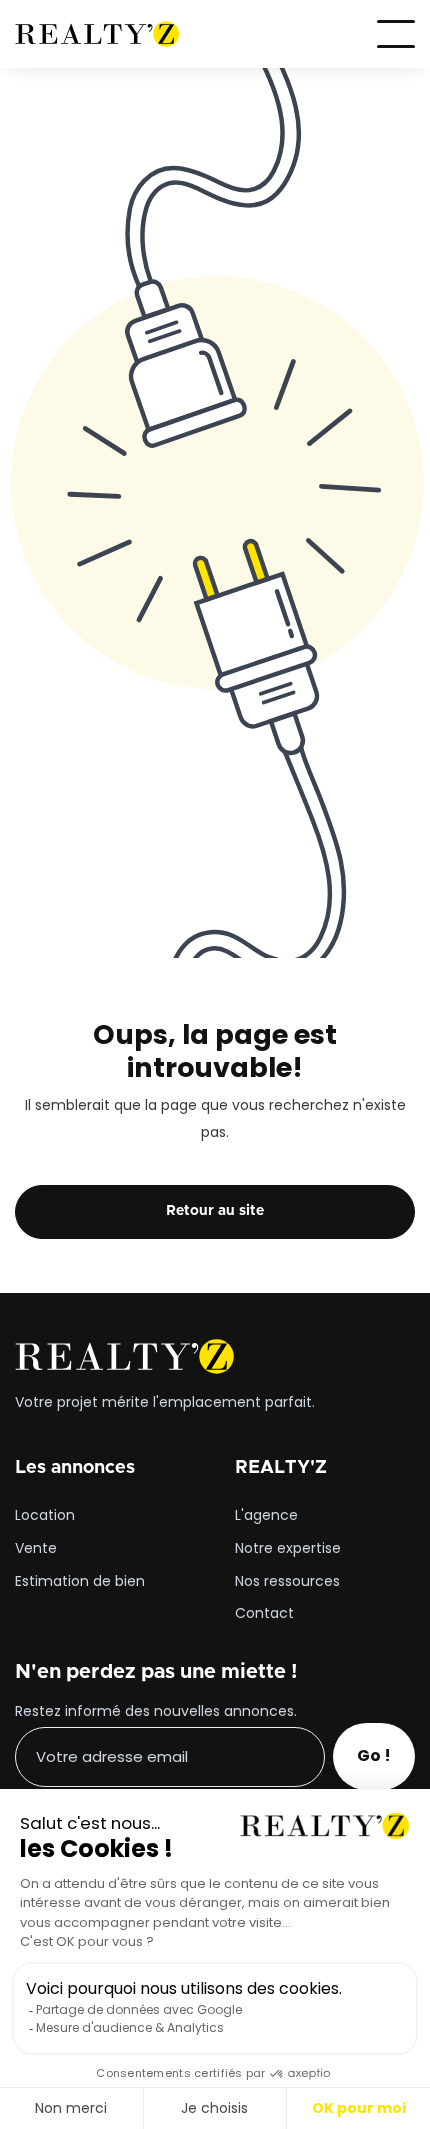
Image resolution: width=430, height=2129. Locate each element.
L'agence (266, 1516)
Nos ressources (287, 1582)
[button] (396, 34)
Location (45, 1516)
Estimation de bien (80, 1582)
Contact (264, 1614)
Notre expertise (288, 1549)
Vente (36, 1549)
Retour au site (215, 1211)
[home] (97, 34)
